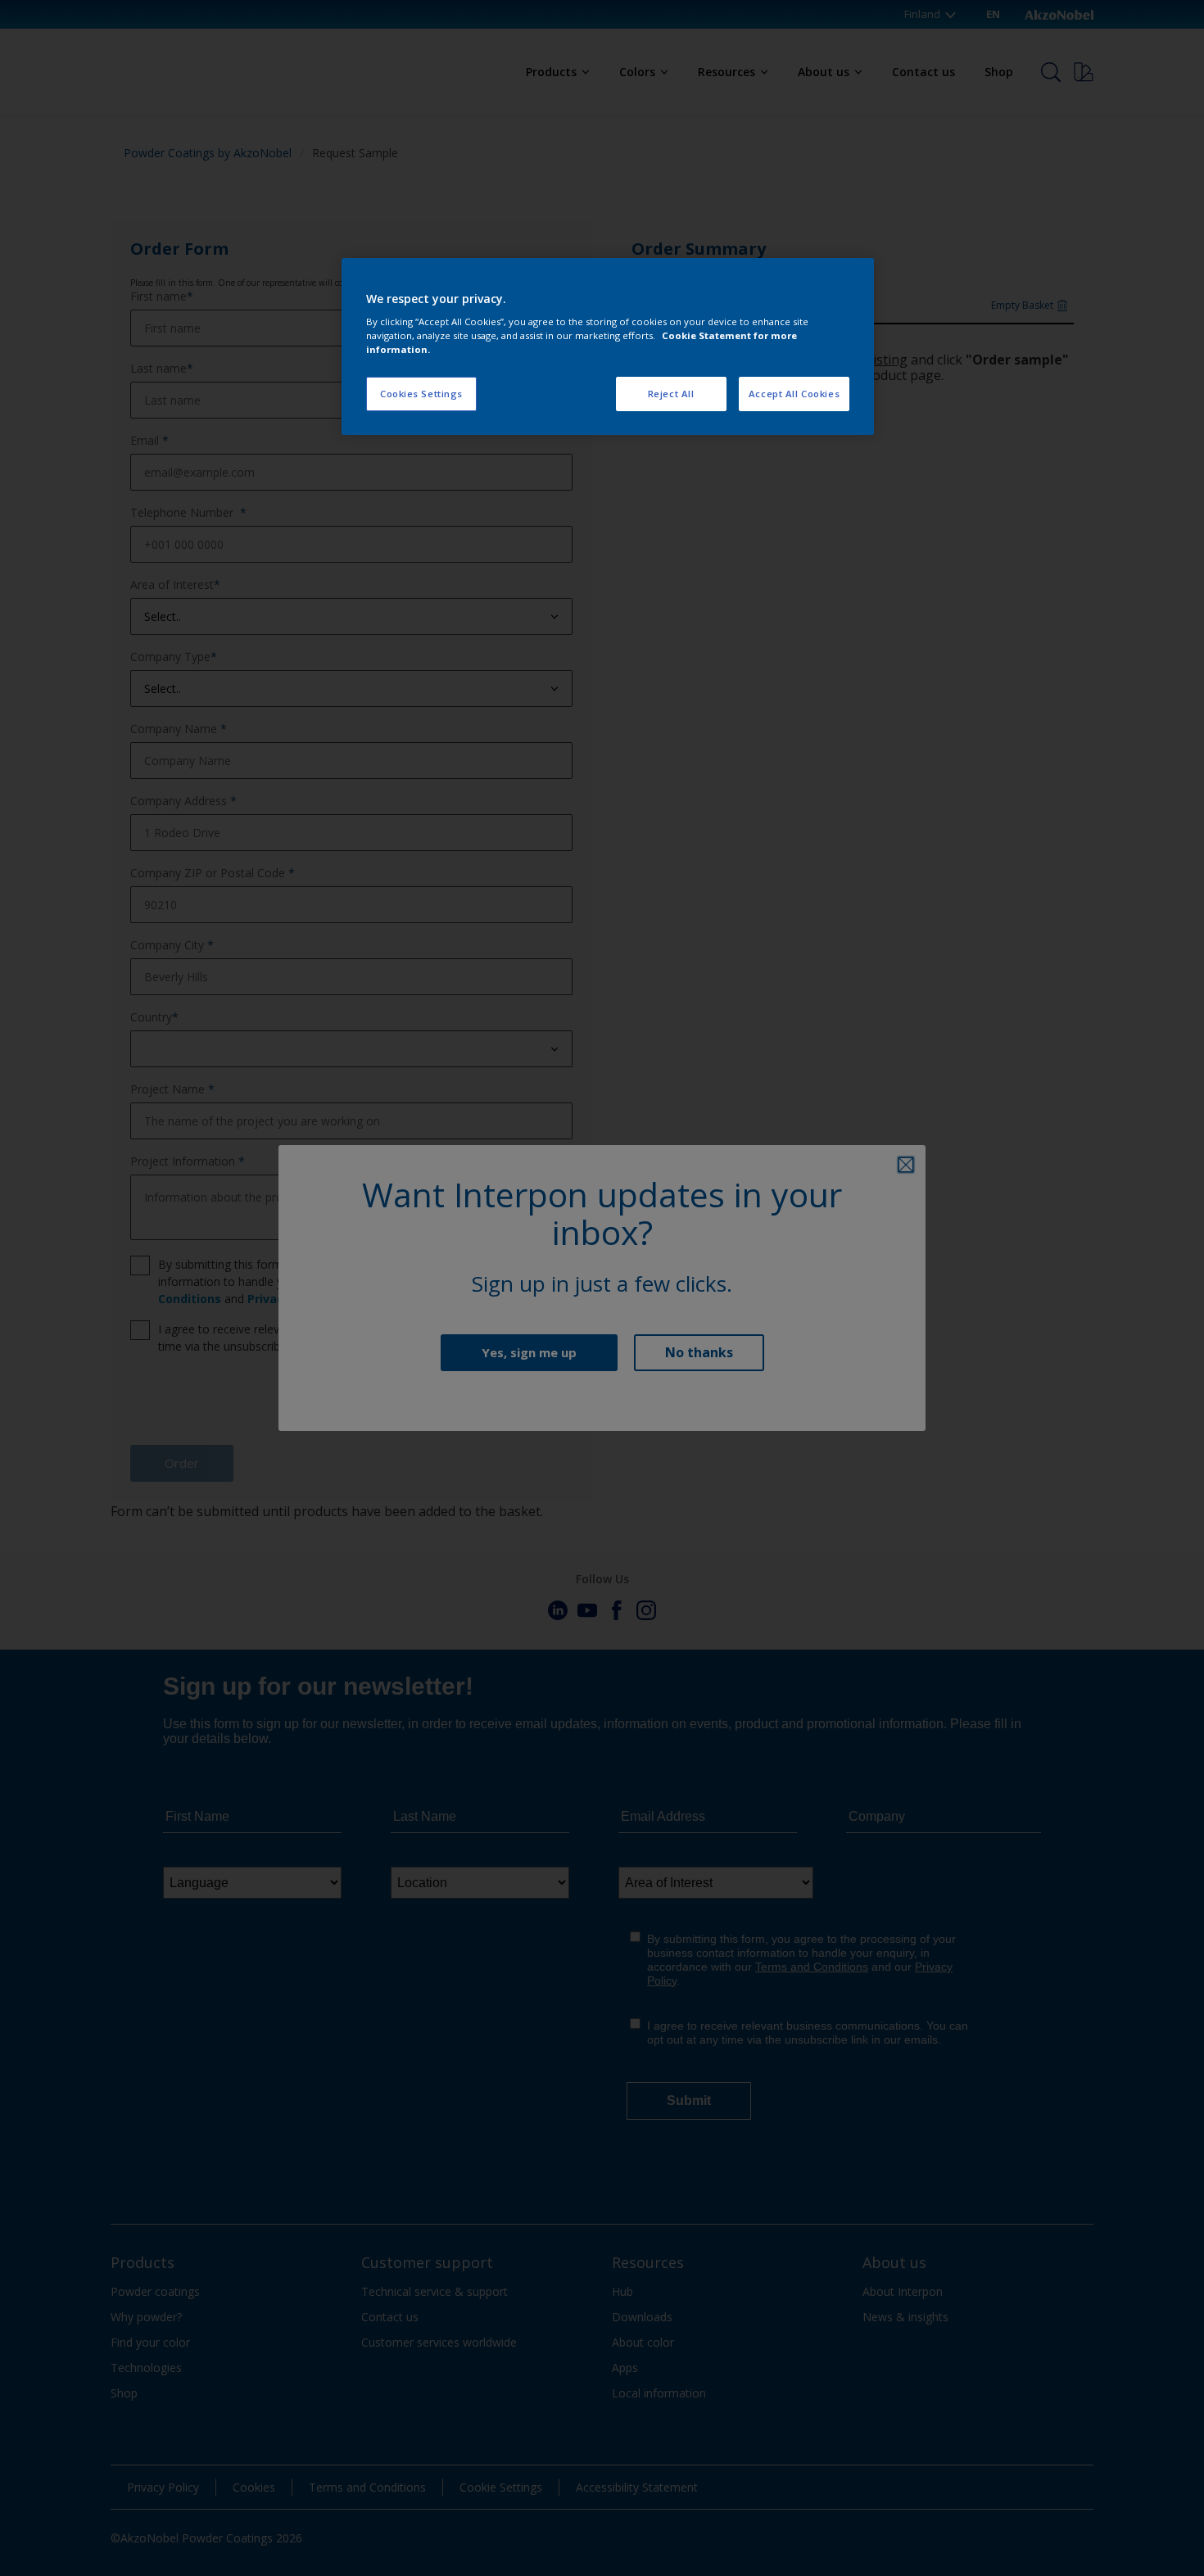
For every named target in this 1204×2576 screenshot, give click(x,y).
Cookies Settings (421, 394)
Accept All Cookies (794, 394)
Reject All (671, 394)
